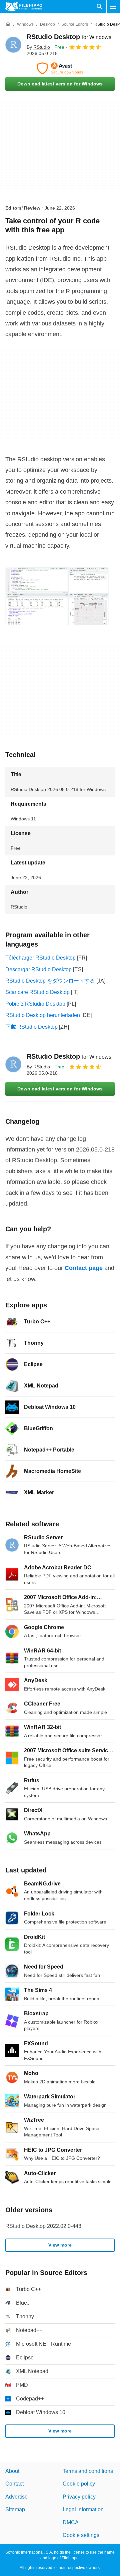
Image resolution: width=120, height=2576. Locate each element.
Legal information (83, 2509)
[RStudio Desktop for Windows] (13, 45)
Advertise (16, 2497)
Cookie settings (81, 2535)
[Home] (8, 24)
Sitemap (15, 2509)
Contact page (84, 1268)
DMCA (71, 2522)
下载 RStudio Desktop (31, 1027)
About (12, 2471)
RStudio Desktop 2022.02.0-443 (43, 2226)
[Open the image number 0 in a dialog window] (57, 596)
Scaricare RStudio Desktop (37, 992)
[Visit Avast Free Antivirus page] (60, 68)
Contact (14, 2484)
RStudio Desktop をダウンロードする (50, 981)
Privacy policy (79, 2497)
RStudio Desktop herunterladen (43, 1015)
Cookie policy (79, 2484)
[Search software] (100, 7)
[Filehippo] (24, 7)
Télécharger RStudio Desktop (40, 958)
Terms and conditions (88, 2471)
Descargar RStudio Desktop (38, 969)
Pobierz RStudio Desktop (35, 1004)
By (38, 47)
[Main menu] (113, 7)
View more (60, 2245)
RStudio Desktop (69, 37)
